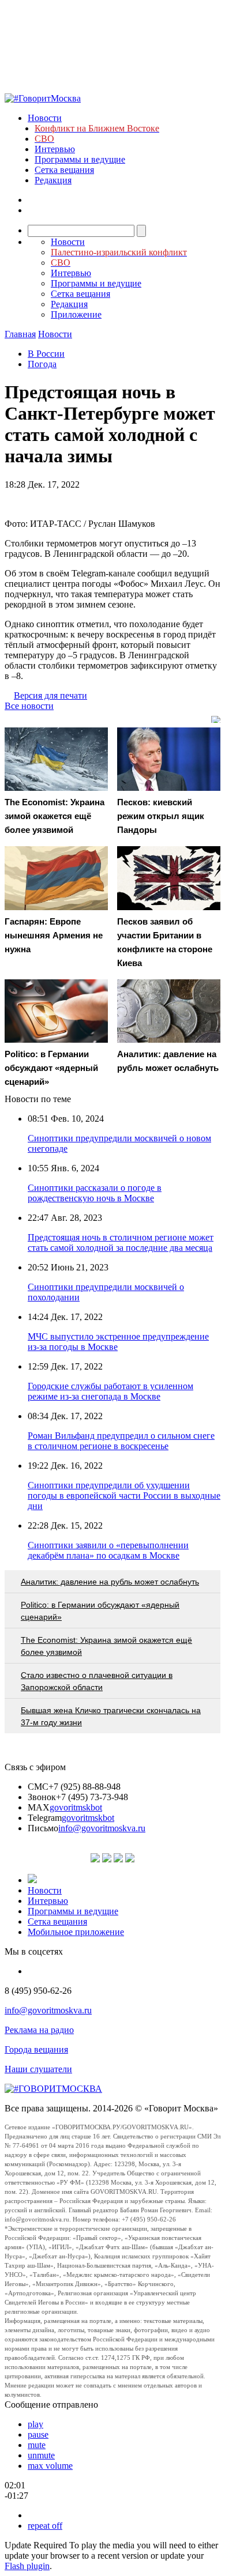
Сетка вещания (64, 170)
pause (38, 2434)
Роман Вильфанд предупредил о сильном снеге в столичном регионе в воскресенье (121, 1441)
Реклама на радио (39, 2030)
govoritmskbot (76, 1807)
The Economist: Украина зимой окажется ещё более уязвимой (106, 1646)
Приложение (76, 314)
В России (46, 354)
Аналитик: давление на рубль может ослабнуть (110, 1582)
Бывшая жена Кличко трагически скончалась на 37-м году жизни (111, 1716)
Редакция (53, 180)
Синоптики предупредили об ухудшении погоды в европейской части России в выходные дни (124, 1496)
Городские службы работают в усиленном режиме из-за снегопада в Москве (110, 1391)
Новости (45, 118)
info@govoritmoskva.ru (102, 1828)
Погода (42, 364)
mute (37, 2445)
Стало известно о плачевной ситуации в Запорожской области (97, 1681)
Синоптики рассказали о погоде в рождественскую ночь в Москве (95, 1193)
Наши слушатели (38, 2069)
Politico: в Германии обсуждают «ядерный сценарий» (100, 1611)
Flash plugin (27, 2566)
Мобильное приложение (76, 1932)
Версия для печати (50, 695)
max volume (50, 2466)
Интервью (55, 149)
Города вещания (36, 2049)
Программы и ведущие (80, 159)
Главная (20, 334)
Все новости (29, 706)
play (35, 2424)
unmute (41, 2455)
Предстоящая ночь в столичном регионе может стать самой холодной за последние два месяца (121, 1242)
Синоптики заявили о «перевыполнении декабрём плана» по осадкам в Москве (108, 1550)
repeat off (45, 2526)
